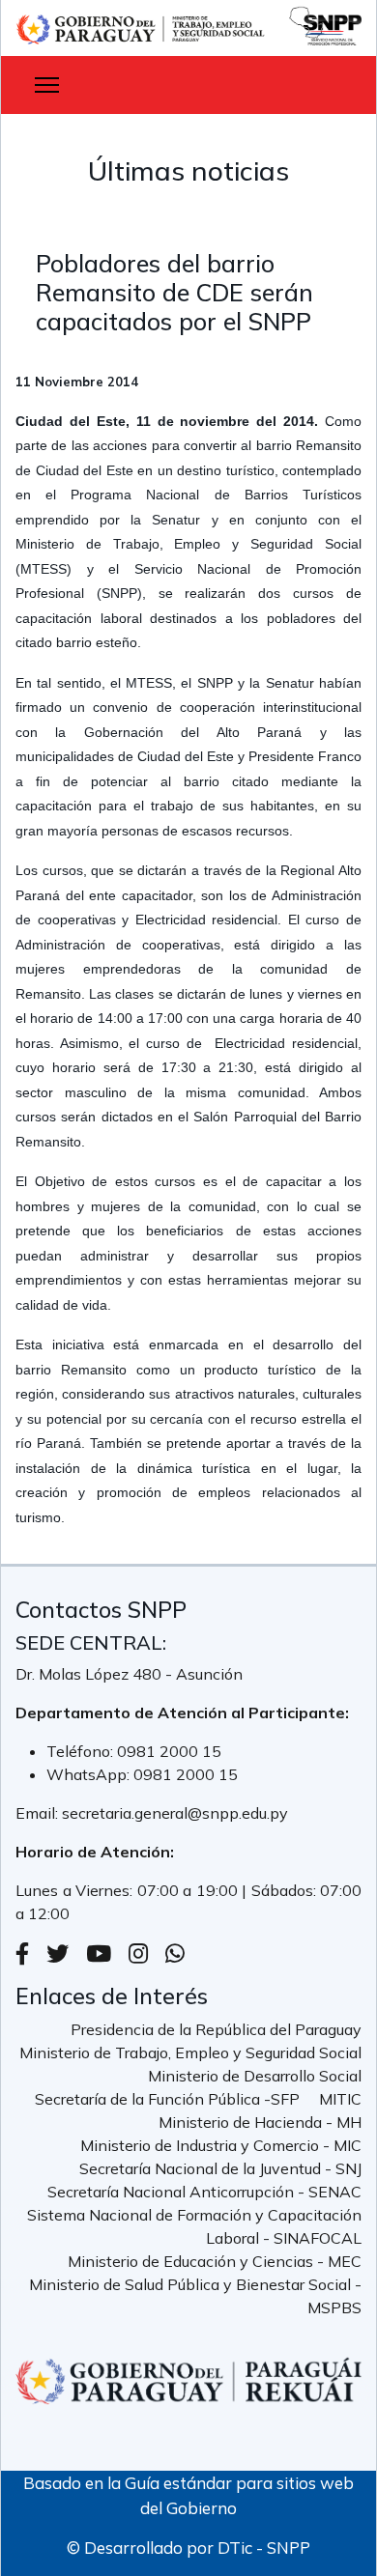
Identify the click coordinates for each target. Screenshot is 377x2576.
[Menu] (47, 85)
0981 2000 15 (169, 1751)
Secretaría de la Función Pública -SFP (167, 2099)
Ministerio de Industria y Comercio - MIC (221, 2145)
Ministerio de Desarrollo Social (255, 2076)
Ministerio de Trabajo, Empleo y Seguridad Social (190, 2052)
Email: (39, 1813)
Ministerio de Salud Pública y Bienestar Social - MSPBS (195, 2296)
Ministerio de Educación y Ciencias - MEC (215, 2261)
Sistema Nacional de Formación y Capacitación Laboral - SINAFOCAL (194, 2226)
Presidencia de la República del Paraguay (216, 2029)
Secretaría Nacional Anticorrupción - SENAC (204, 2192)
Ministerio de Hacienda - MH (260, 2122)
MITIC (340, 2099)
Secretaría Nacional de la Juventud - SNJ (220, 2168)
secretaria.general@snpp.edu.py (175, 1813)
